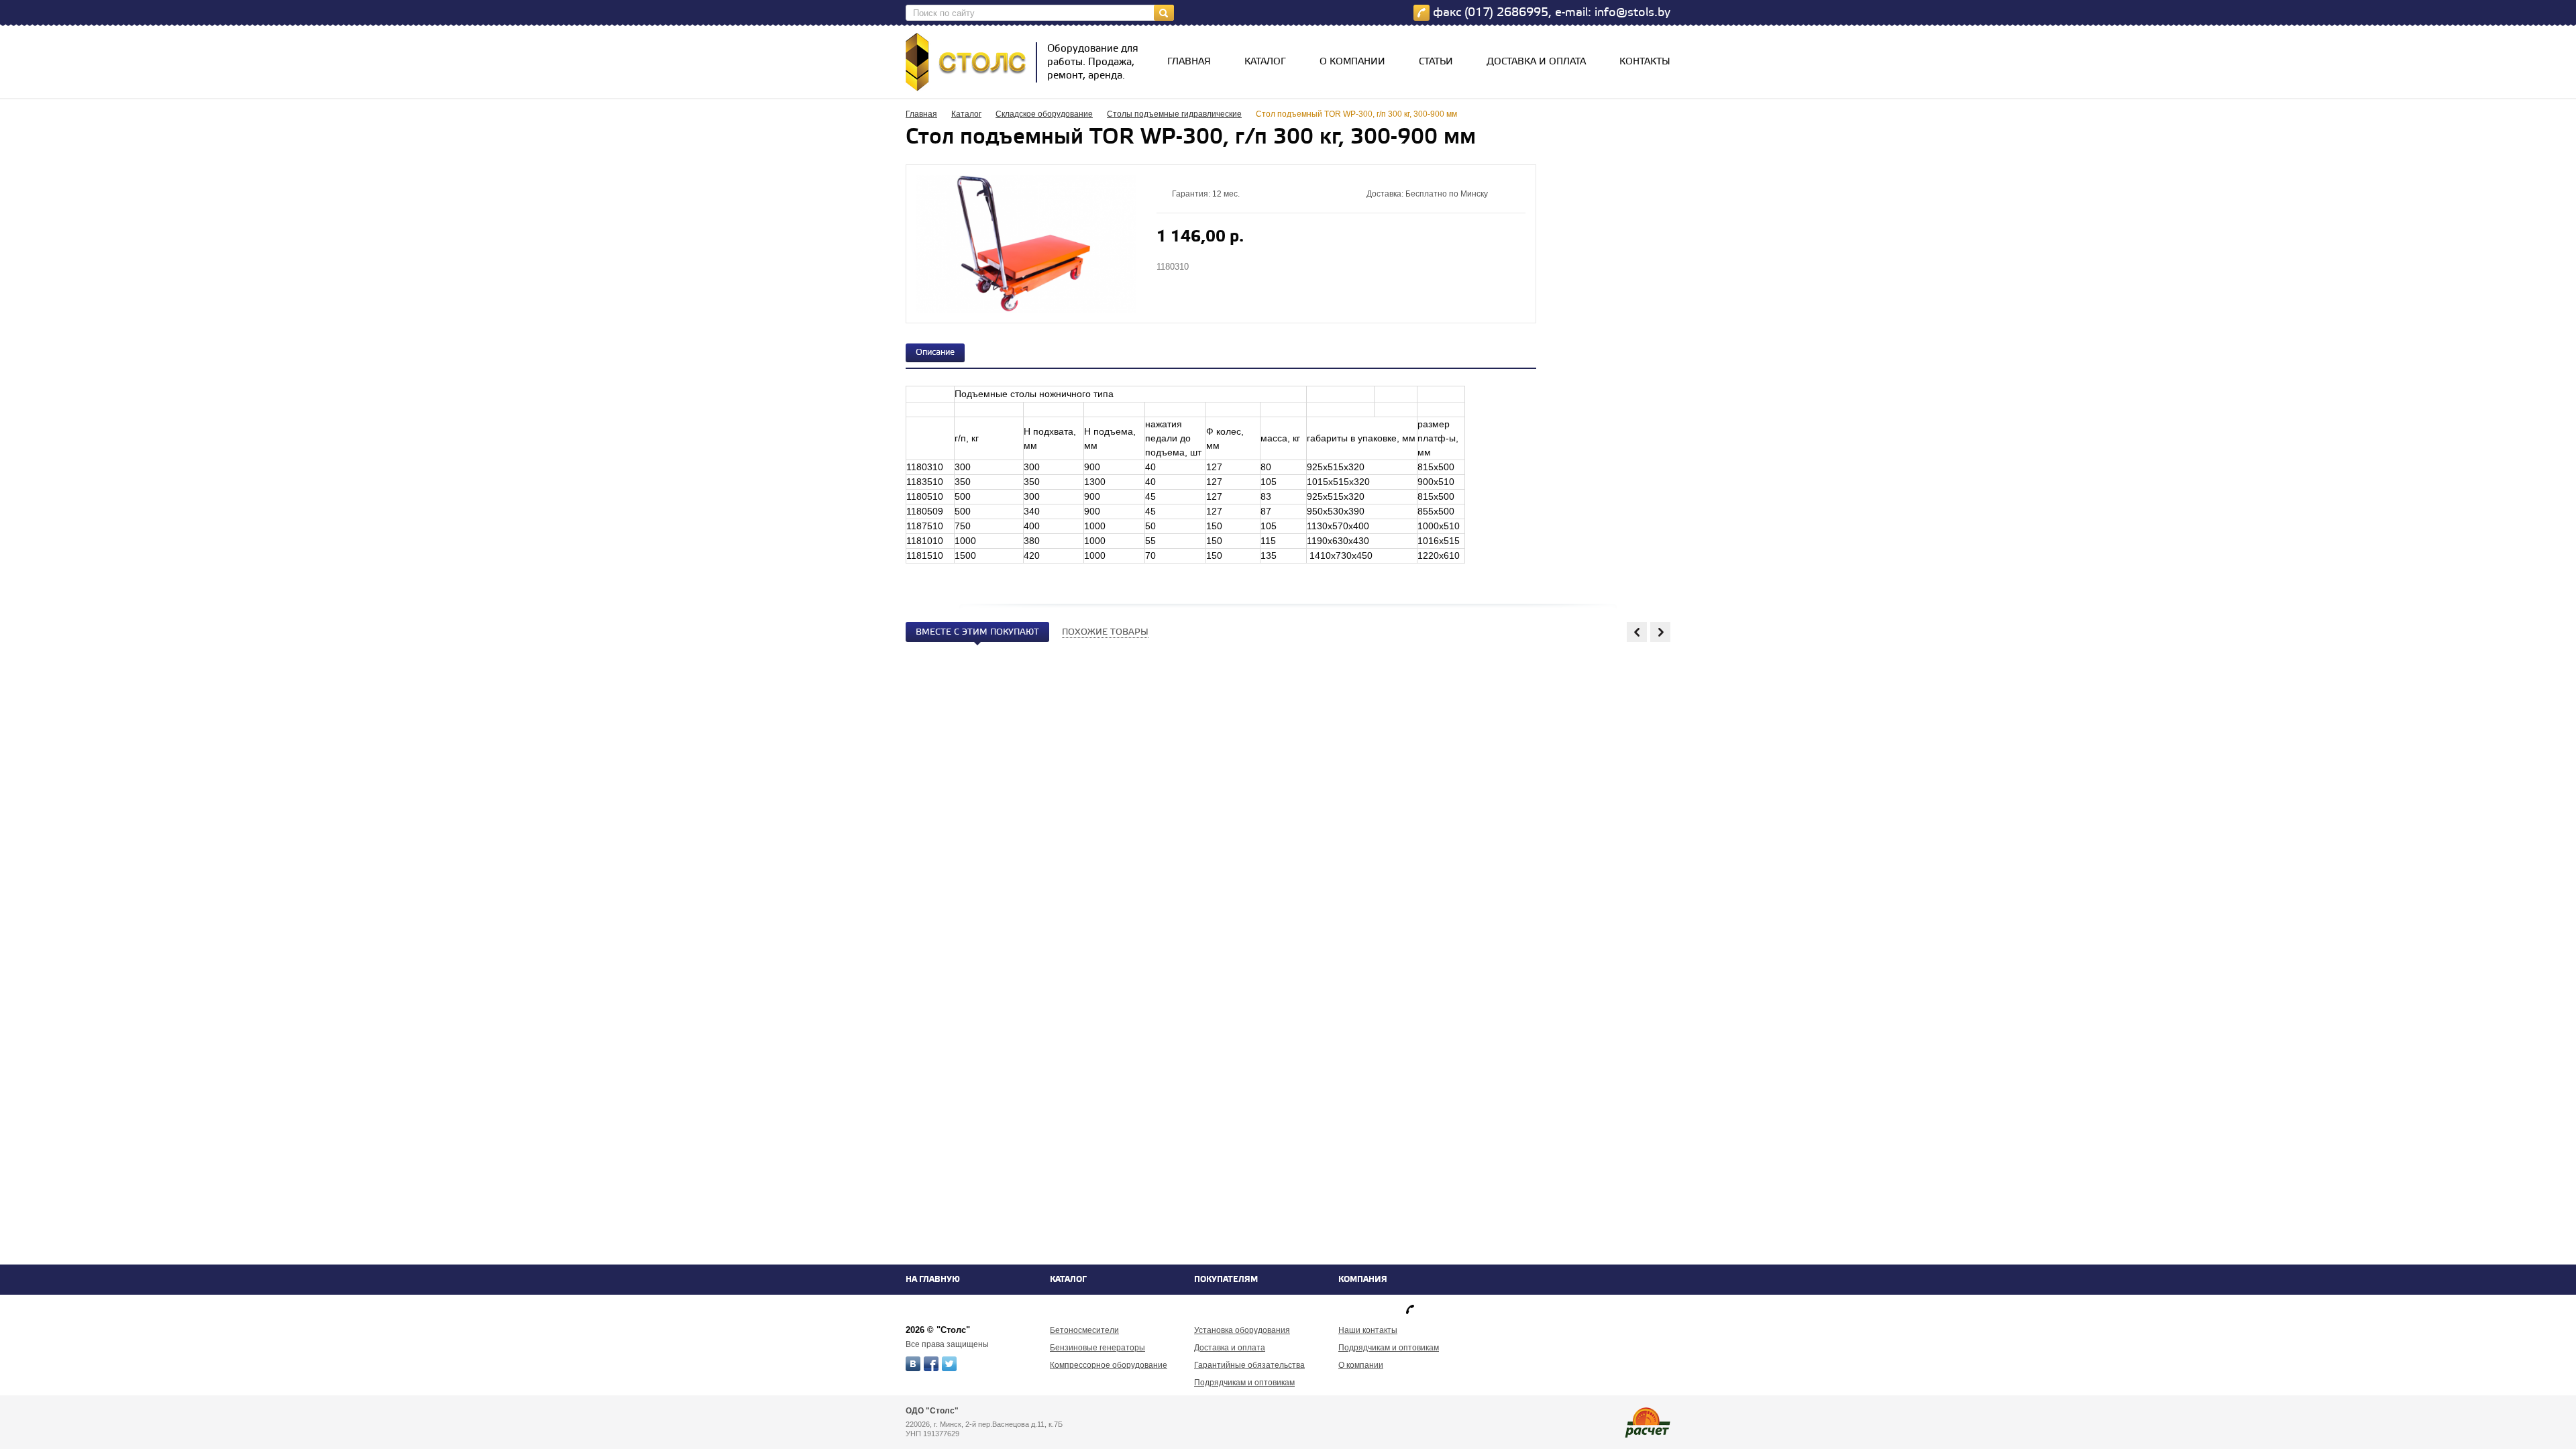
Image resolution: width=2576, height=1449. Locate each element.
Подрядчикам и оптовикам (1244, 1383)
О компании (1352, 62)
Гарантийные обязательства (1249, 1365)
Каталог (1265, 62)
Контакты (1645, 62)
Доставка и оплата (1536, 62)
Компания (1363, 1280)
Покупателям (1226, 1280)
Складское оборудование (1044, 114)
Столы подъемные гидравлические (1174, 114)
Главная (1189, 62)
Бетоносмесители (1084, 1330)
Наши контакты (1368, 1330)
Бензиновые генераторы (1097, 1348)
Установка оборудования (1242, 1330)
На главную (933, 1280)
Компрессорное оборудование (1109, 1365)
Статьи (1436, 62)
